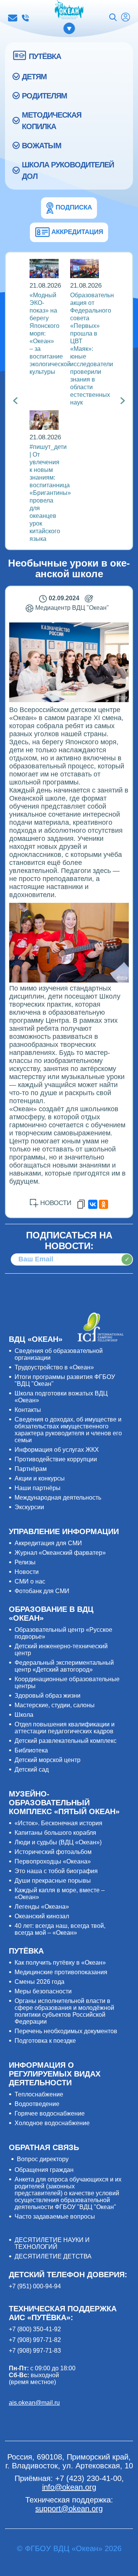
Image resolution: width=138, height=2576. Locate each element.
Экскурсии (29, 1507)
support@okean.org (69, 2509)
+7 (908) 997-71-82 (35, 2340)
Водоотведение (37, 2104)
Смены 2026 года (39, 1982)
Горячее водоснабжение (50, 2113)
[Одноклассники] (103, 1204)
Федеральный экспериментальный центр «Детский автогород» (64, 1666)
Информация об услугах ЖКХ (57, 1450)
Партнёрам (31, 1469)
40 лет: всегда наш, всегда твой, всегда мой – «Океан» (60, 1929)
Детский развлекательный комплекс (66, 1741)
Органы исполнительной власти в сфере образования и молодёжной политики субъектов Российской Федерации (64, 2011)
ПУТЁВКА (45, 56)
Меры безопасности (43, 1991)
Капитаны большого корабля (55, 1833)
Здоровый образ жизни (48, 1696)
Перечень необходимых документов (66, 2031)
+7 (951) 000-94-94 (35, 2286)
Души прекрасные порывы (53, 1881)
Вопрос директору (43, 2159)
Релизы (25, 1562)
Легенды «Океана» (42, 1907)
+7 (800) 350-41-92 (35, 2329)
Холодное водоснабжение (52, 2123)
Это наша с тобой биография (56, 1871)
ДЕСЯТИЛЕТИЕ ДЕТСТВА (53, 2256)
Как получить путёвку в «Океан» (60, 1963)
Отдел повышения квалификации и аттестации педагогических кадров (65, 1728)
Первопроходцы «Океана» (53, 1861)
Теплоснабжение (39, 2094)
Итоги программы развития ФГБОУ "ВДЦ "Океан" (65, 1380)
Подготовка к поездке (45, 2041)
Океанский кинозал (42, 1916)
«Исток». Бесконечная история (58, 1823)
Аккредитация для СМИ (48, 1543)
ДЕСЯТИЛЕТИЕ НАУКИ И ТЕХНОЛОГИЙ (52, 2243)
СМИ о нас (30, 1581)
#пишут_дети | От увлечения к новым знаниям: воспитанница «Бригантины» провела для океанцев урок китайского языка (50, 493)
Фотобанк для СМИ (42, 1591)
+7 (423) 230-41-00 (25, 18)
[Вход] (126, 18)
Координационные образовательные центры (67, 1683)
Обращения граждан (44, 2170)
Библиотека (31, 1750)
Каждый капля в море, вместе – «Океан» (60, 1894)
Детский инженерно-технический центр (61, 1650)
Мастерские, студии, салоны (55, 1705)
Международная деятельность (58, 1498)
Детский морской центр (48, 1760)
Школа (24, 1715)
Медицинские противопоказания (61, 1972)
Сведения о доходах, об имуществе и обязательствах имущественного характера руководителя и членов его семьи (68, 1430)
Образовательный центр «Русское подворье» (63, 1633)
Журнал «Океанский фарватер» (60, 1553)
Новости (27, 1572)
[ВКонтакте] (93, 1204)
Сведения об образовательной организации (59, 1354)
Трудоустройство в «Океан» (54, 1367)
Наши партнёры (38, 1488)
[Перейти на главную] (69, 10)
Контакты (28, 1410)
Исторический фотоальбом (53, 1852)
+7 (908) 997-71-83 (35, 2351)
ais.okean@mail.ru (34, 2403)
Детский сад (32, 1769)
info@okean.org (13, 18)
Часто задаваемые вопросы (55, 2217)
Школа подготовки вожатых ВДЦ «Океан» (61, 1397)
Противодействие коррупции (56, 1459)
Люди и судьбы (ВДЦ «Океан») (58, 1842)
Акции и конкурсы (40, 1478)
